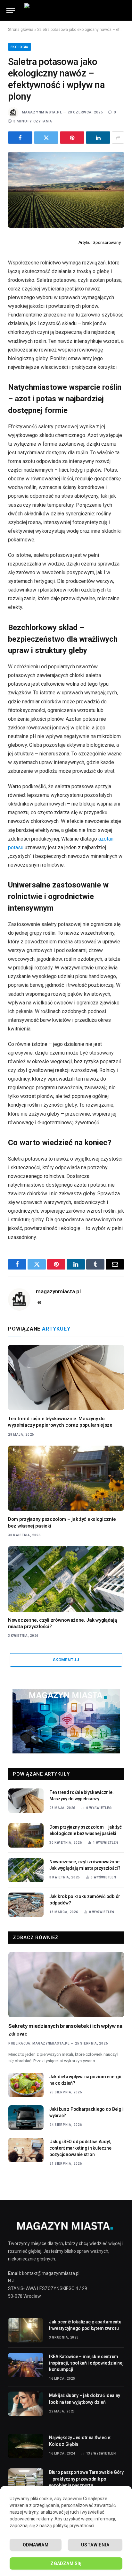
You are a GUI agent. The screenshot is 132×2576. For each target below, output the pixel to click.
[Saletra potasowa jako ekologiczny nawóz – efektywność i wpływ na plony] (66, 190)
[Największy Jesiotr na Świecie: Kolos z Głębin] (26, 2446)
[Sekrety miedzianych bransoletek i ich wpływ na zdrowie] (66, 1985)
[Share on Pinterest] (72, 138)
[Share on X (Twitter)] (46, 138)
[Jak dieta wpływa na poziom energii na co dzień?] (26, 2085)
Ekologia (20, 47)
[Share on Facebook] (20, 138)
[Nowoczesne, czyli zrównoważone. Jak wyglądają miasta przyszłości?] (66, 1579)
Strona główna (21, 30)
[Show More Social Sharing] (118, 138)
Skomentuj (66, 1660)
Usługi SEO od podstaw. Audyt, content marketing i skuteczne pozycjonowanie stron (80, 2148)
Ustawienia (95, 2545)
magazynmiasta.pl (42, 112)
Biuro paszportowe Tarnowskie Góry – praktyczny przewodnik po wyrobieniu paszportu (86, 2479)
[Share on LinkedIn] (98, 138)
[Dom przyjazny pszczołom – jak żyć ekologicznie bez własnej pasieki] (66, 1478)
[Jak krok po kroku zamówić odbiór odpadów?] (26, 1905)
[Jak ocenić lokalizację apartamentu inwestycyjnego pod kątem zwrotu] (26, 2330)
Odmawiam (36, 2545)
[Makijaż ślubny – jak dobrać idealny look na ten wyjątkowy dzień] (26, 2404)
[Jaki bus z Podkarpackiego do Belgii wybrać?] (26, 2117)
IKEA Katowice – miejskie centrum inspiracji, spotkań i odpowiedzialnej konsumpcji (86, 2363)
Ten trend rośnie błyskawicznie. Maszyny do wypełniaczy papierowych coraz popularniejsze (84, 1799)
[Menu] (11, 10)
